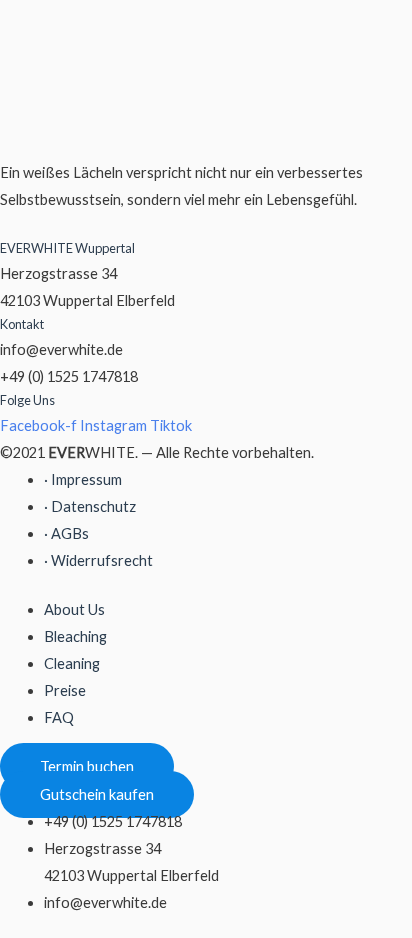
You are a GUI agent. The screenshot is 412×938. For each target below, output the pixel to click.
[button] (87, 766)
